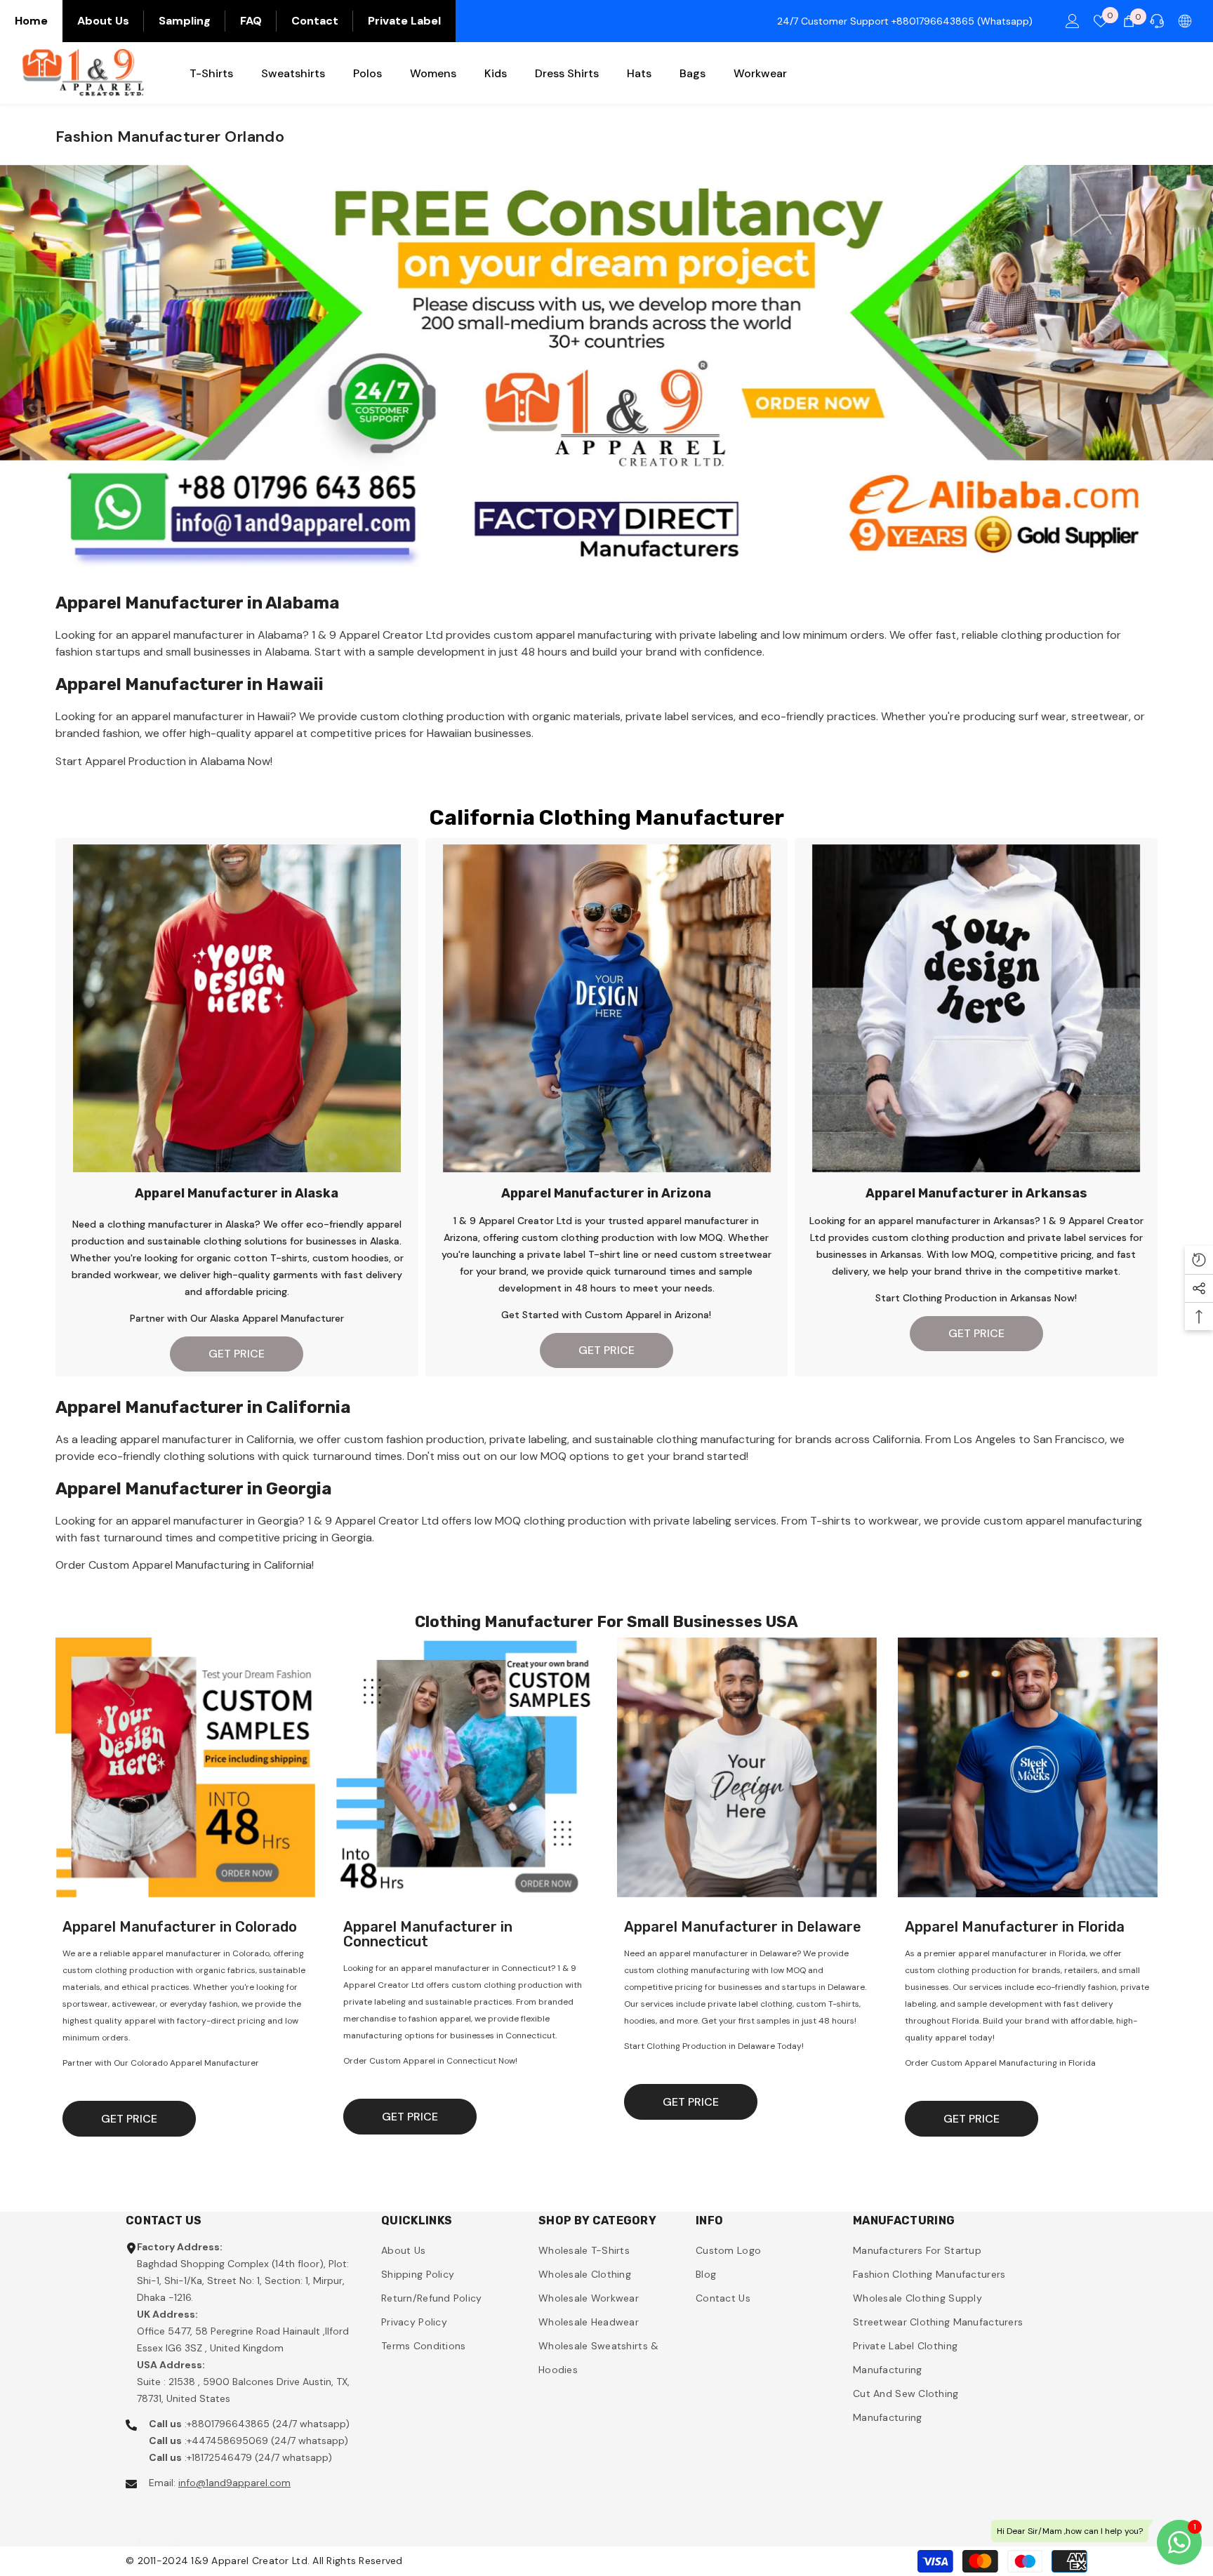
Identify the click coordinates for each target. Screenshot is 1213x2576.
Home (31, 21)
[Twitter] (213, 2529)
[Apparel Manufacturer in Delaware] (747, 1767)
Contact (315, 21)
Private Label (404, 21)
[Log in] (1073, 21)
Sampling (185, 21)
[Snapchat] (176, 2529)
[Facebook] (139, 2529)
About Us (103, 21)
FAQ (251, 21)
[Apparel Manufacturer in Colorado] (185, 1767)
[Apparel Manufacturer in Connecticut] (466, 1767)
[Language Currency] (1185, 21)
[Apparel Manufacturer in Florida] (1028, 1767)
